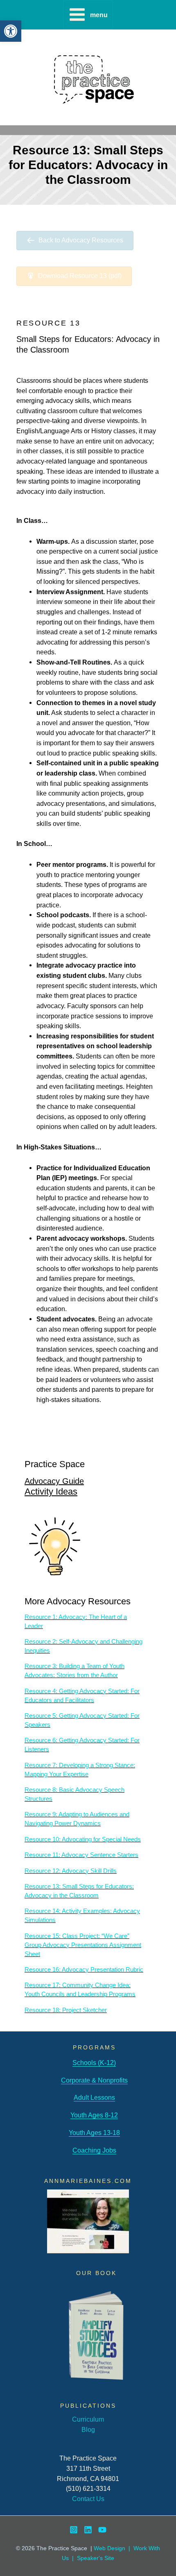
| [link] (73, 2558)
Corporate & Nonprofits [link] (94, 2080)
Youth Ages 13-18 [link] (94, 2133)
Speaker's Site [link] (96, 2558)
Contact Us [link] (88, 2499)
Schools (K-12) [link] (94, 2063)
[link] (11, 31)
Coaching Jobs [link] (94, 2150)
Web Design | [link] (114, 2548)
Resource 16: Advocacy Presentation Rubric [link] (84, 1970)
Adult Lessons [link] (94, 2097)
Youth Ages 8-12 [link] (94, 2115)
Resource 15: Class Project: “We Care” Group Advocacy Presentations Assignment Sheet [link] (83, 1945)
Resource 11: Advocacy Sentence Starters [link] (81, 1855)
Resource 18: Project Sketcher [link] (66, 2010)
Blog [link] (88, 2429)
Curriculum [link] (88, 2419)
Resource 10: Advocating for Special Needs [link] (83, 1839)
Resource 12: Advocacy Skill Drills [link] (71, 1871)
